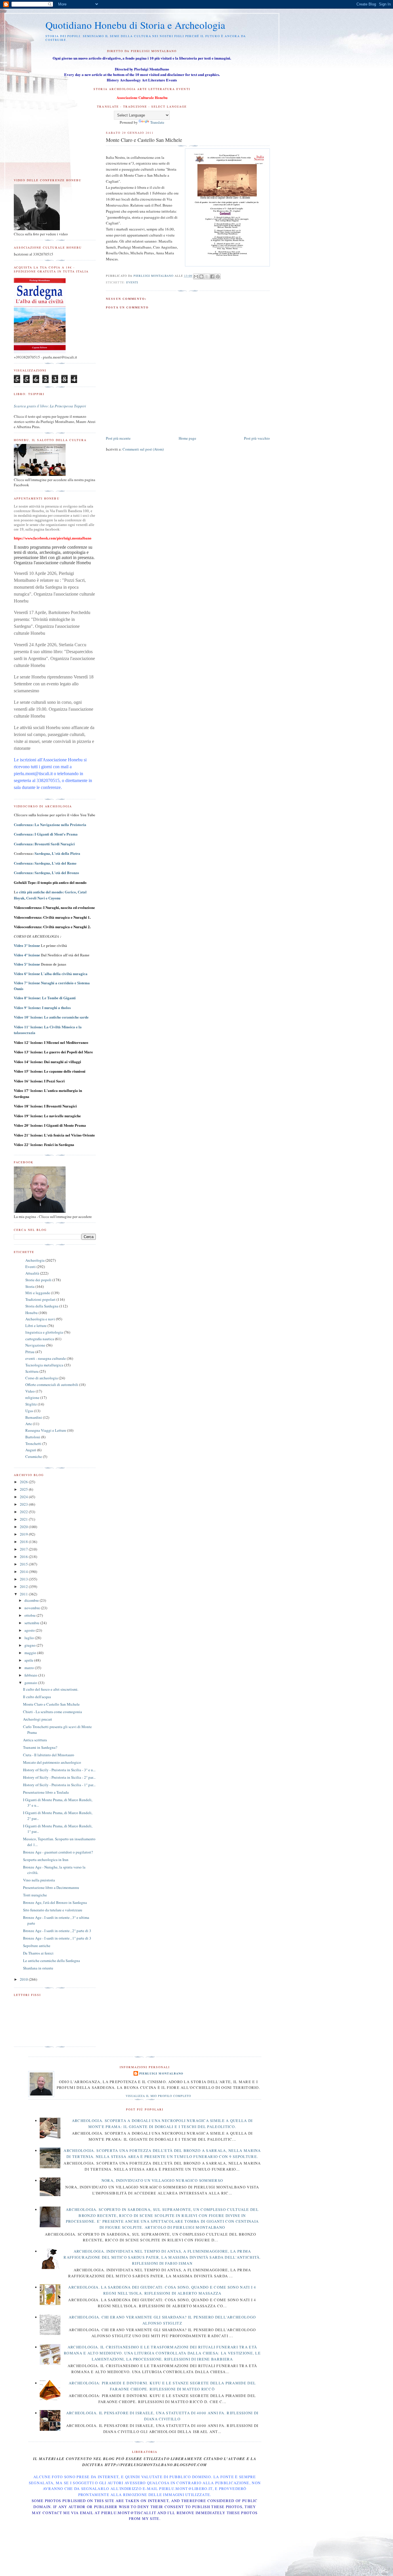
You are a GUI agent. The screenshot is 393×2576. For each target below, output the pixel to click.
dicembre (32, 1600)
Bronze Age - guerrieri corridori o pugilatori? (58, 1852)
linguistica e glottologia (44, 1332)
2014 (24, 1572)
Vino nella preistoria (39, 1880)
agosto (30, 1630)
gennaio (31, 1683)
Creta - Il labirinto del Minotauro (49, 1755)
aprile (29, 1660)
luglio (30, 1638)
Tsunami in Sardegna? (40, 1747)
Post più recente (118, 438)
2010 (24, 1979)
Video (30, 1391)
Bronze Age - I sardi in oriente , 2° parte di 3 (57, 1931)
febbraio (31, 1675)
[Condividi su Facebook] (212, 277)
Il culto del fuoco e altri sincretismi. (51, 1689)
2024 (24, 1497)
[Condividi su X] (207, 277)
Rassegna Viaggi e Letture (46, 1430)
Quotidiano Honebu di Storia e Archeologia (135, 25)
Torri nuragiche (35, 1895)
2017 (24, 1549)
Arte (29, 1424)
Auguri (31, 1450)
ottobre (30, 1615)
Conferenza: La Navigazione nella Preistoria (50, 824)
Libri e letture (36, 1326)
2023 (24, 1504)
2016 (24, 1557)
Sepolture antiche (37, 1946)
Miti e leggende (38, 1293)
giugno (30, 1645)
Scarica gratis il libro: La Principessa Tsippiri (50, 406)
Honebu (32, 1313)
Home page (187, 438)
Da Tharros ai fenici (38, 1953)
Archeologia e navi (40, 1319)
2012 (24, 1587)
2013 (24, 1579)
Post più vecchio (257, 438)
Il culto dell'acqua (37, 1697)
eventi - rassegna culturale (46, 1358)
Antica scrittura (35, 1740)
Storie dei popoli (38, 1280)
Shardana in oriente (38, 1968)
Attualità (32, 1273)
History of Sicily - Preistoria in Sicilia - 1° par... (59, 1785)
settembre (32, 1623)
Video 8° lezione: (45, 998)
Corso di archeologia (42, 1378)
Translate (157, 122)
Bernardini (34, 1417)
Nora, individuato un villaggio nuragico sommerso (162, 2180)
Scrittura (32, 1371)
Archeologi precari (38, 1719)
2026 (24, 1482)
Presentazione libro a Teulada (46, 1792)
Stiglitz (31, 1404)
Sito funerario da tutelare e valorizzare (53, 1910)
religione (32, 1397)
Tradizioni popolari (40, 1299)
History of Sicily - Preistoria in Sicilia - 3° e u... (59, 1770)
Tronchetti (33, 1444)
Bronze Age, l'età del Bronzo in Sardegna (55, 1902)
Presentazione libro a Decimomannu (51, 1887)
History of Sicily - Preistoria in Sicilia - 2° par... (59, 1777)
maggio (31, 1653)
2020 (24, 1527)
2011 (24, 1594)
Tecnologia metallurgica (44, 1365)
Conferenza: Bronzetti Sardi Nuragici (44, 844)
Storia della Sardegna (42, 1306)
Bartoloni (33, 1437)
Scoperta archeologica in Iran (46, 1860)
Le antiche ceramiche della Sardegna (51, 1961)
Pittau (30, 1352)
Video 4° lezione (27, 955)
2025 (24, 1489)
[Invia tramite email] (196, 277)
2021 (24, 1519)
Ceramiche (34, 1456)
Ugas (29, 1411)
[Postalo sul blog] (201, 277)
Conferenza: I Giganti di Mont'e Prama (46, 834)
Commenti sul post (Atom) (143, 449)
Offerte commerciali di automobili (52, 1385)
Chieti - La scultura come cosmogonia (53, 1712)
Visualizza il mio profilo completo (158, 2096)
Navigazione (35, 1345)
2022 (24, 1512)
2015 (24, 1564)
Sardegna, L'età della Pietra (57, 853)
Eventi (132, 282)
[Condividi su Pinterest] (218, 277)
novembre (33, 1608)
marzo (30, 1668)
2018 (24, 1542)
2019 (24, 1534)
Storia (30, 1286)
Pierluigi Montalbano (161, 2073)
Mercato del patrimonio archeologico (52, 1762)
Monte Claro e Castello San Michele (51, 1704)
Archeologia (35, 1260)
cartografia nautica (40, 1339)
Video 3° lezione (27, 946)
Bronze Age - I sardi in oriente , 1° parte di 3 (57, 1938)
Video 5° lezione (27, 964)
